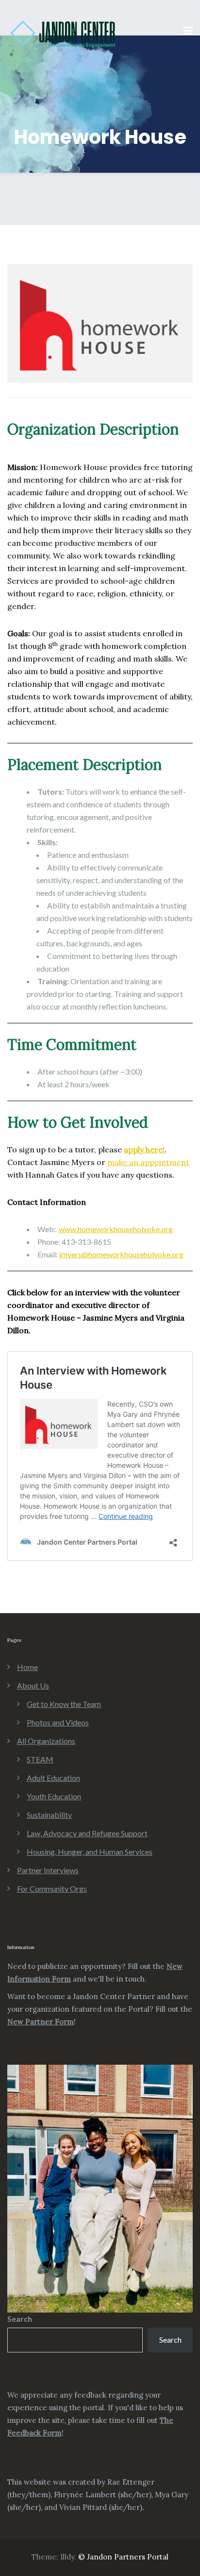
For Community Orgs (52, 1888)
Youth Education (54, 1796)
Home (27, 1667)
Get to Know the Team (64, 1704)
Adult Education (53, 1778)
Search (20, 2319)
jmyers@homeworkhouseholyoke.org (121, 1254)
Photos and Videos (58, 1722)
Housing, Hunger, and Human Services (90, 1852)
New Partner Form (41, 2022)
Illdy (67, 2557)
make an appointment (148, 1162)
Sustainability (49, 1815)
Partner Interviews (48, 1870)
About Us (33, 1685)
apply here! (144, 1149)
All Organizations (46, 1741)
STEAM (40, 1759)
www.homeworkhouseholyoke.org (116, 1229)
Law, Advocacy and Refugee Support (87, 1833)
